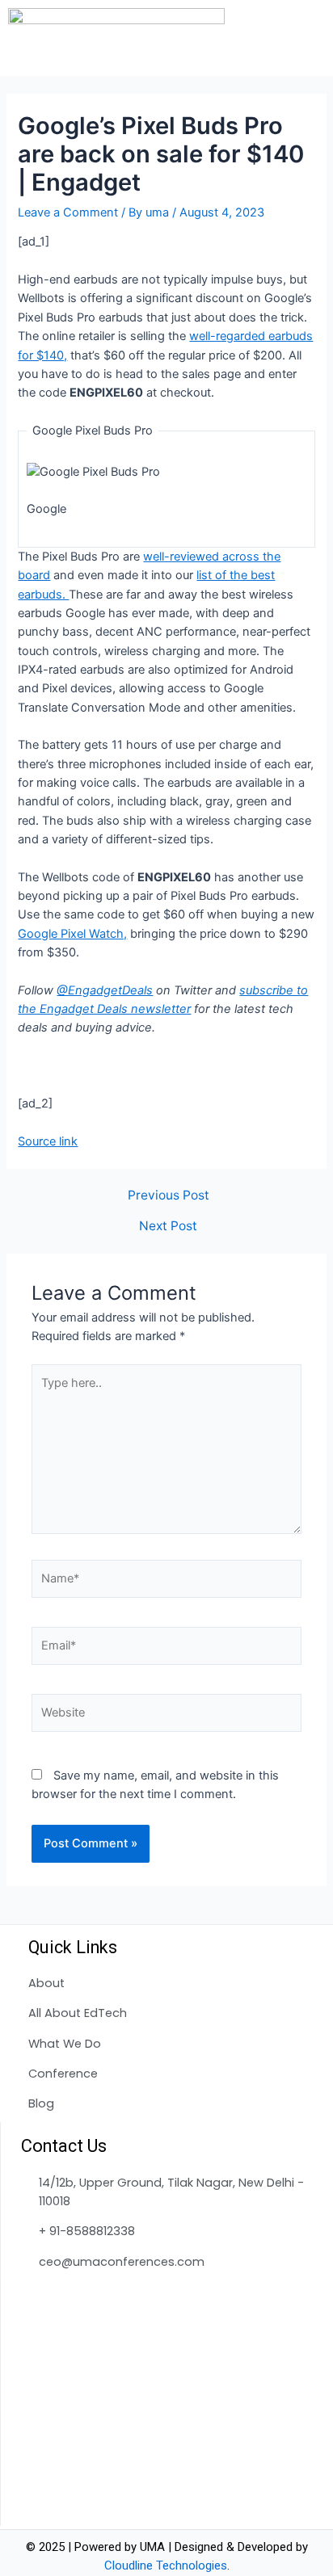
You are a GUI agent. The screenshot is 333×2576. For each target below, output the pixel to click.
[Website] (166, 1716)
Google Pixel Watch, (72, 934)
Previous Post (169, 1196)
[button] (315, 38)
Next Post (168, 1226)
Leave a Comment (68, 212)
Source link (48, 1141)
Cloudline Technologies (166, 2565)
